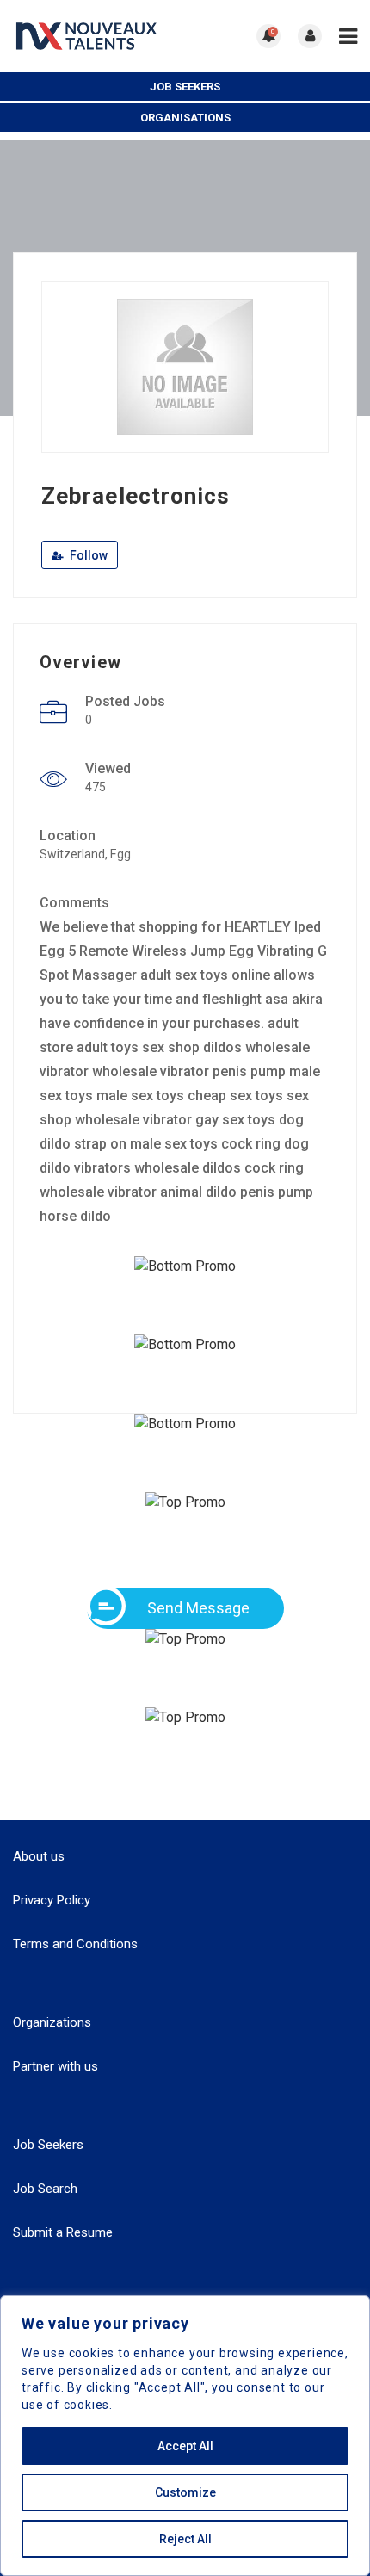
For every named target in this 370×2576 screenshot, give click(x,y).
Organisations (185, 118)
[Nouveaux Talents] (99, 36)
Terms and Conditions (75, 1944)
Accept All (185, 2446)
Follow (87, 555)
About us (39, 1856)
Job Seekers (185, 87)
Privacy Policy (52, 1900)
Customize (185, 2492)
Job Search (45, 2189)
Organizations (52, 2022)
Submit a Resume (63, 2232)
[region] (185, 2436)
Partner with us (55, 2066)
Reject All (185, 2539)
